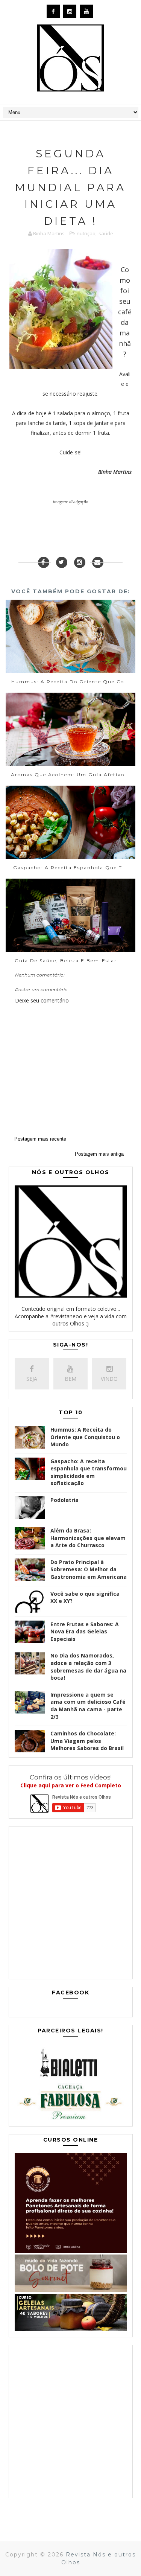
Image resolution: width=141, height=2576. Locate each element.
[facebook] (53, 11)
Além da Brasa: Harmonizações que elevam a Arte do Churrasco (88, 1538)
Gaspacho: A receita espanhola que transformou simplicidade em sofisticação (89, 1472)
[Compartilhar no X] (62, 562)
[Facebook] (44, 562)
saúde (106, 233)
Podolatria (64, 1500)
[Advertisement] (70, 1905)
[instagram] (70, 11)
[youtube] (86, 11)
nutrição (86, 233)
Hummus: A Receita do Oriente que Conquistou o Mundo (85, 1437)
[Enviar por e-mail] (98, 562)
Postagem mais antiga (99, 1154)
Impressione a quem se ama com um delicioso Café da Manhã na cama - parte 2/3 (88, 1706)
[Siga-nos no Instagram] (80, 562)
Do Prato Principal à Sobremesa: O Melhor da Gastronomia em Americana (89, 1569)
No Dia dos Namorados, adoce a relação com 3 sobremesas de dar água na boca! (88, 1667)
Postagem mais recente (40, 1139)
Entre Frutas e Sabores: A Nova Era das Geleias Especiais (85, 1632)
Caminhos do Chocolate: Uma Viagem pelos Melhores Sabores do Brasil (87, 1741)
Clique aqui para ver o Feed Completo (71, 1785)
